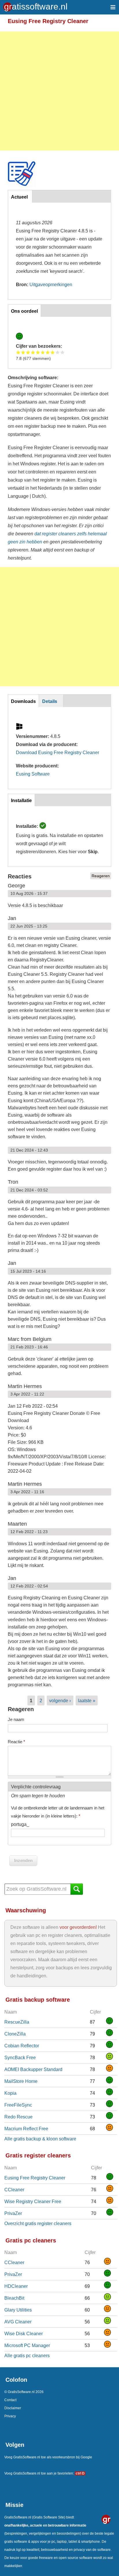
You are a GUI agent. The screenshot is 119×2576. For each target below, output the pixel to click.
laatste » (87, 1700)
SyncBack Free (20, 2057)
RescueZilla (17, 2022)
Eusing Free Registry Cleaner (35, 2178)
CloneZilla (15, 2034)
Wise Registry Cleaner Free (33, 2201)
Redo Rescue (18, 2117)
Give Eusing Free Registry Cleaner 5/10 (38, 352)
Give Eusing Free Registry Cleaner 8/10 (53, 352)
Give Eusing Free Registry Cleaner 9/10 (58, 352)
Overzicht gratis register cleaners (38, 2223)
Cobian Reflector (22, 2046)
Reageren (101, 876)
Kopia (10, 2093)
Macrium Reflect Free (26, 2129)
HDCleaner (16, 2286)
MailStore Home (21, 2081)
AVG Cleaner (18, 2322)
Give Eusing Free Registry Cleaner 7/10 (48, 352)
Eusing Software (33, 774)
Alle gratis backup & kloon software (40, 2139)
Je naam (16, 1719)
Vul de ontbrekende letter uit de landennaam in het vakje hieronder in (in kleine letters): (58, 1812)
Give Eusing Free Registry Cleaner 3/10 (28, 352)
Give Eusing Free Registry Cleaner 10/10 (63, 352)
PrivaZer (13, 2213)
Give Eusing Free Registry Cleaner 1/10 (18, 352)
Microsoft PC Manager (27, 2345)
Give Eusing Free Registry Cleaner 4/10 (33, 352)
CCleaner (14, 2190)
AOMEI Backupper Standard (33, 2069)
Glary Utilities (18, 2310)
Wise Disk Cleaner (24, 2333)
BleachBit (14, 2298)
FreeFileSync (18, 2105)
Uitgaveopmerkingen (51, 284)
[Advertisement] (59, 91)
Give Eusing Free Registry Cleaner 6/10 (43, 352)
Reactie (16, 1742)
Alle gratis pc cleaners (27, 2355)
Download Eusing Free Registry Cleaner (57, 752)
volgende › (60, 1700)
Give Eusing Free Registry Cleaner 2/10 (23, 352)
